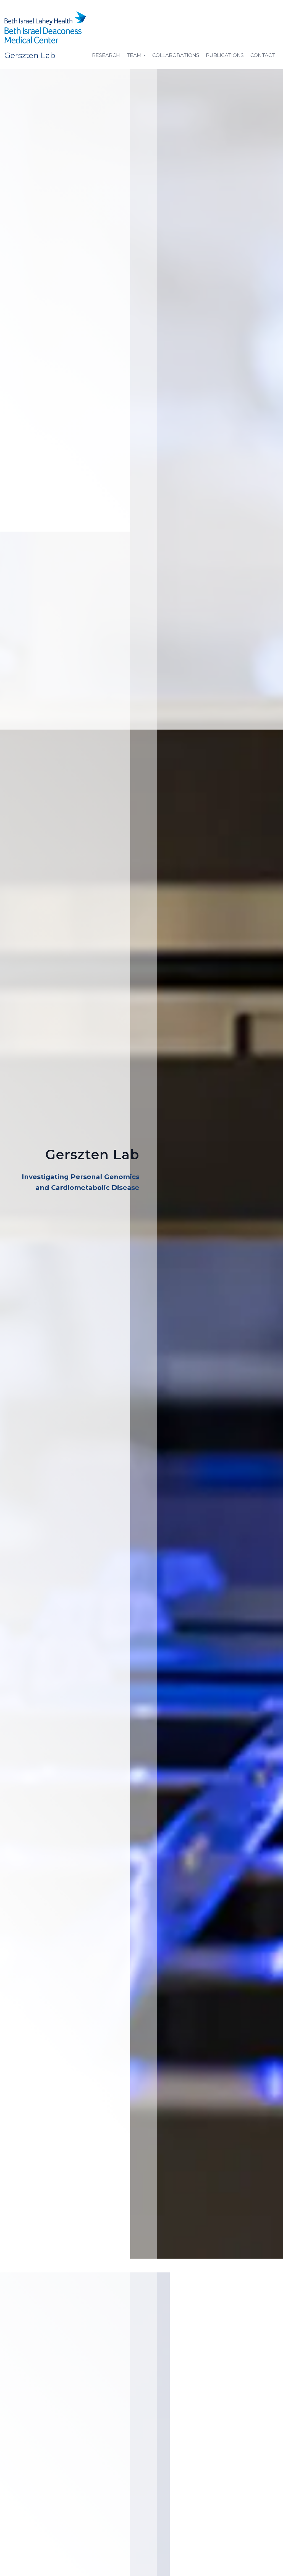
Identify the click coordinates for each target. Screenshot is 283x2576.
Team (135, 55)
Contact (263, 55)
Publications (225, 55)
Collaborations (176, 55)
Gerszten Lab (30, 55)
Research (106, 55)
